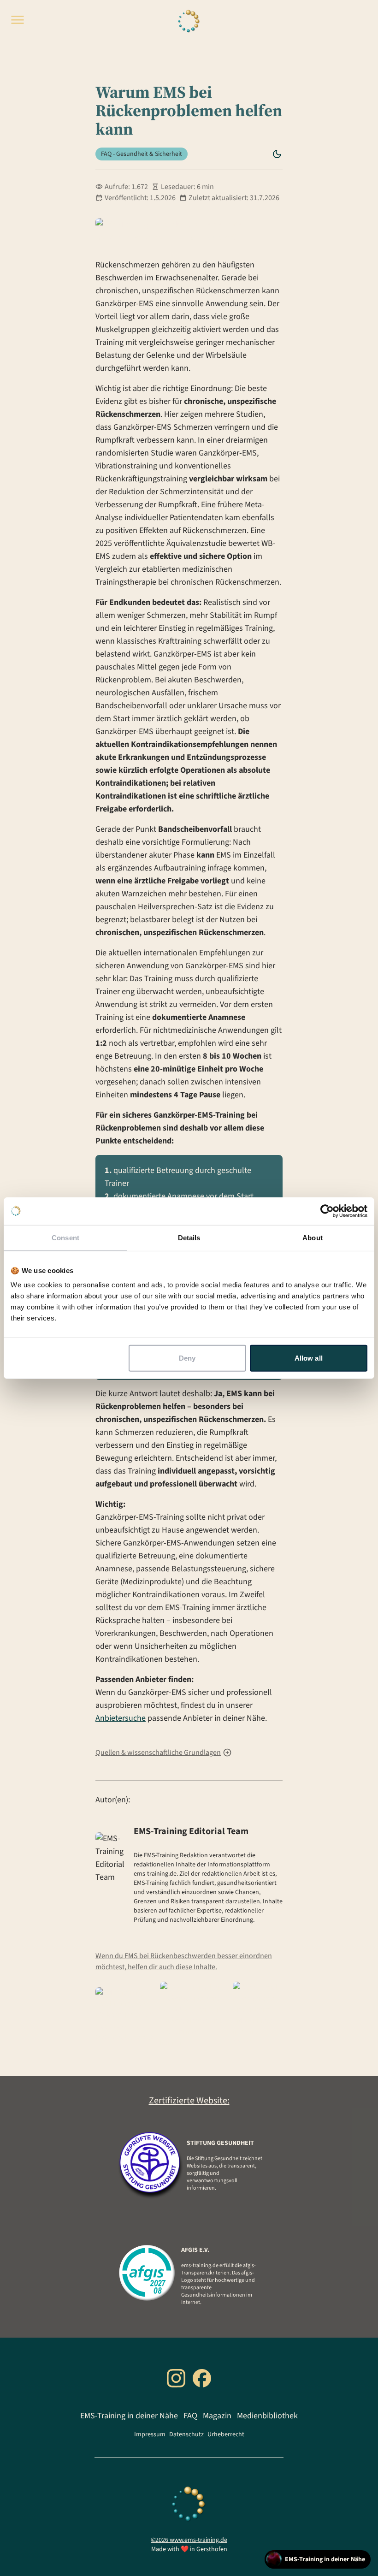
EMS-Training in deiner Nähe (129, 2416)
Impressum (150, 2434)
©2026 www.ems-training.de (189, 2540)
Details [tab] (189, 1237)
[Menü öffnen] (18, 20)
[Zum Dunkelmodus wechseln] (277, 154)
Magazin (217, 2416)
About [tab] (313, 1237)
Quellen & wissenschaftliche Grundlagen (158, 1753)
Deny (187, 1358)
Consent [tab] (65, 1237)
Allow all (309, 1358)
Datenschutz (186, 2434)
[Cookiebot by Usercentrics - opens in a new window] (327, 1211)
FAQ (190, 2416)
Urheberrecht (226, 2434)
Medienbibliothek (267, 2416)
